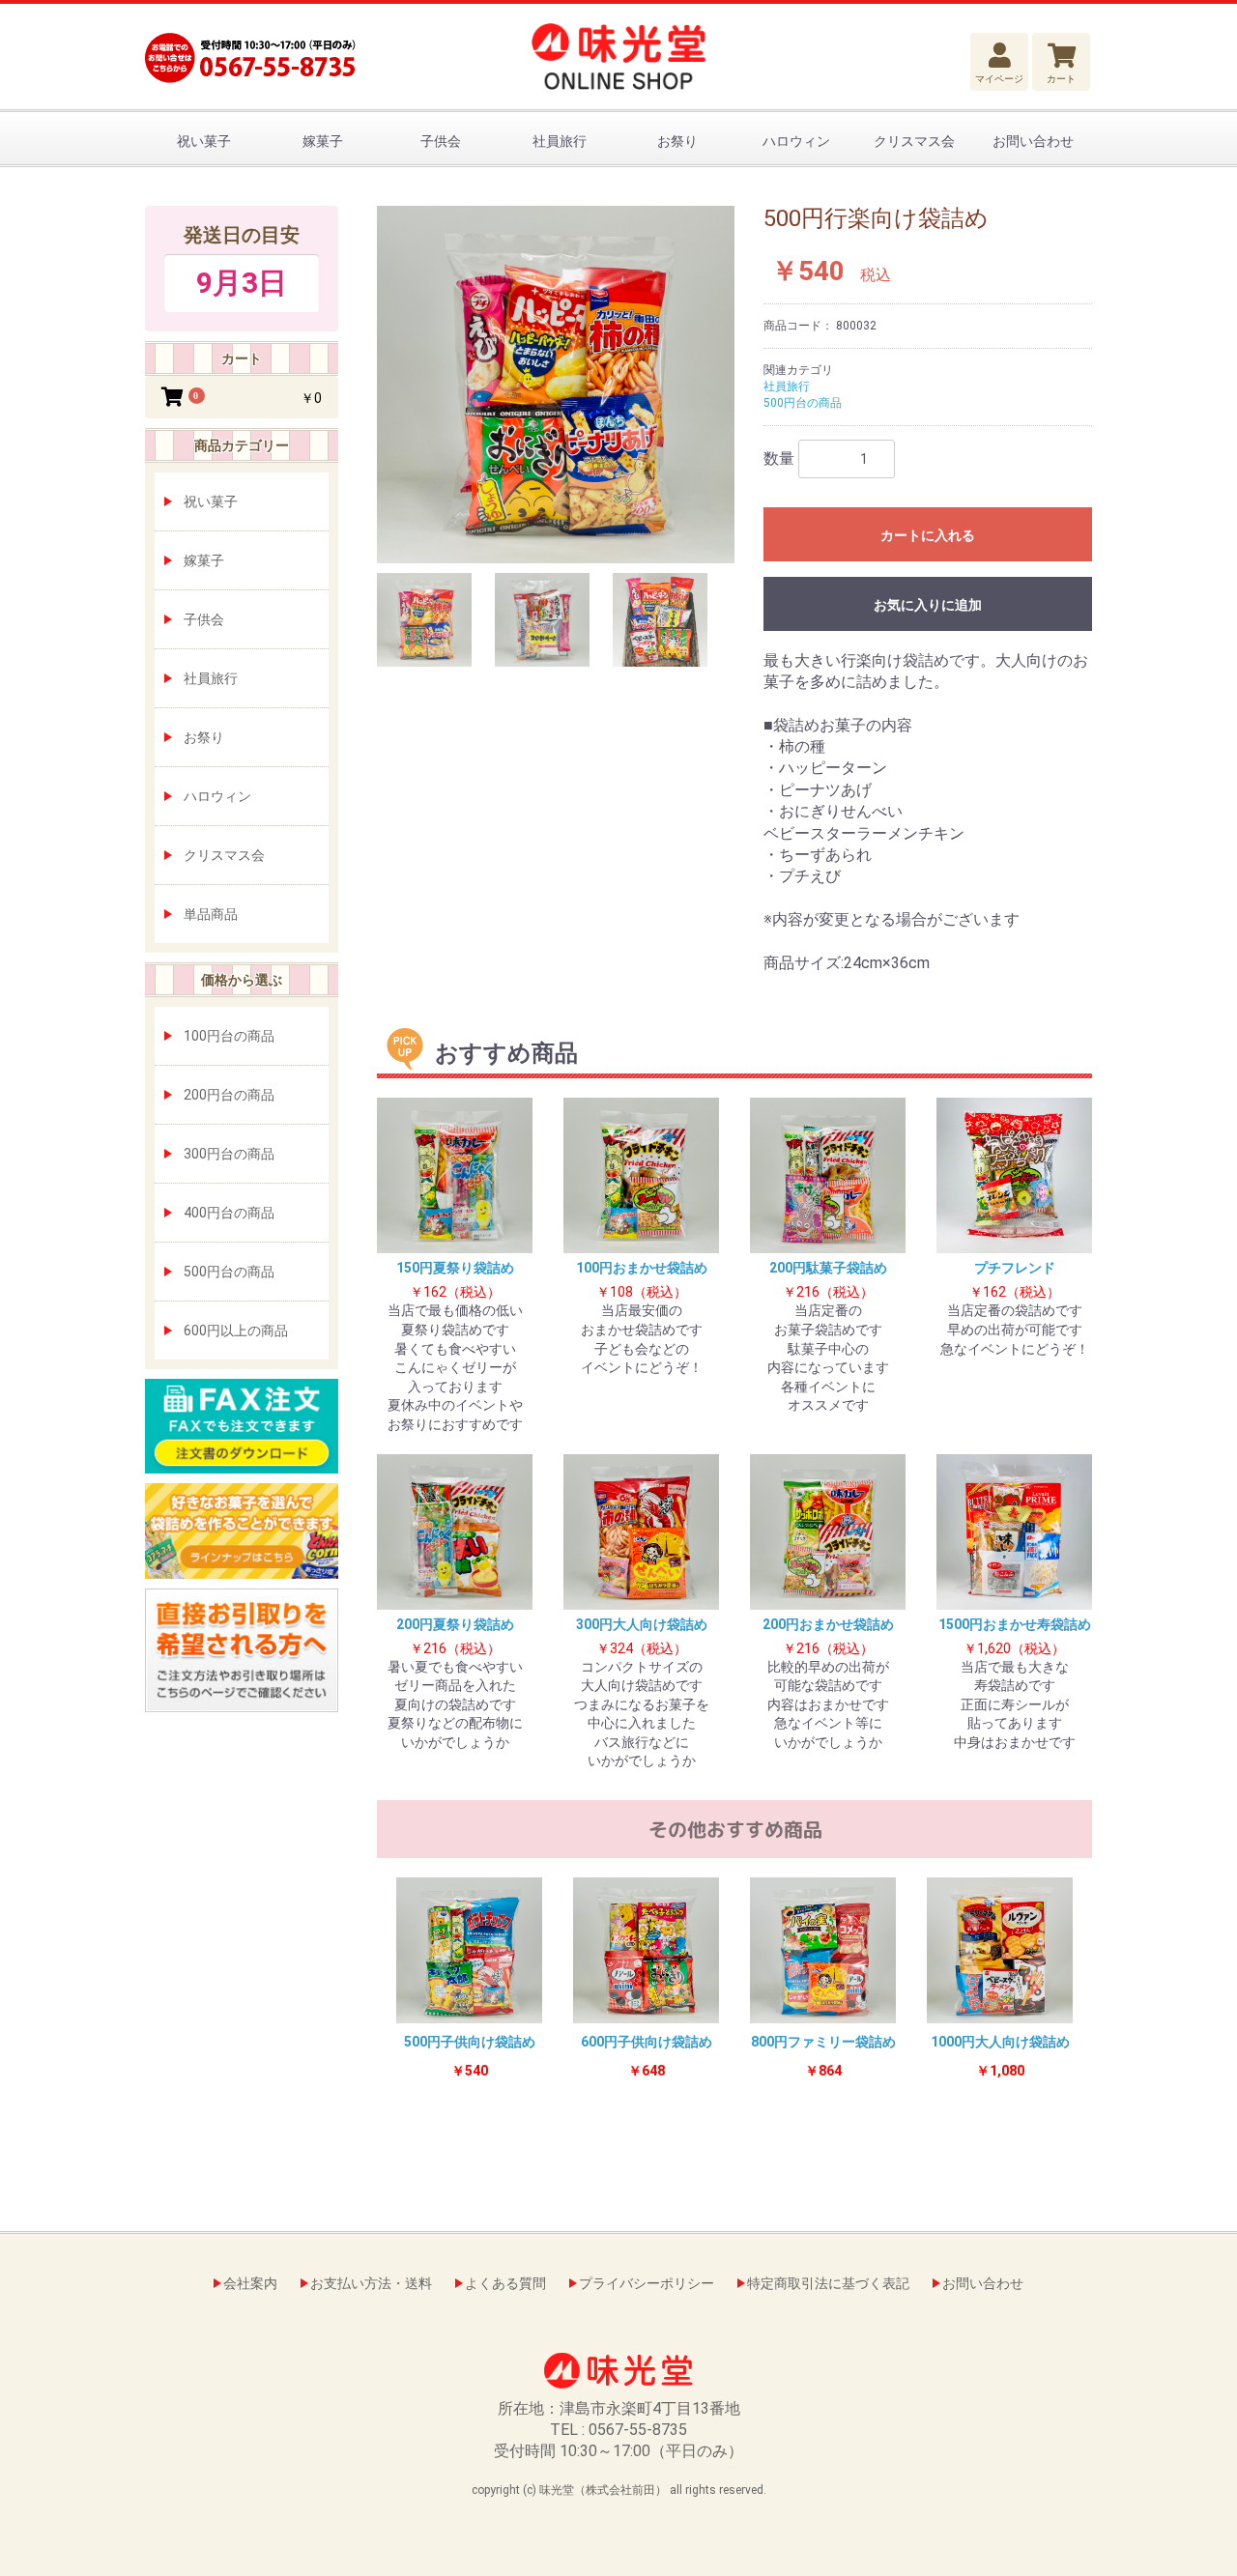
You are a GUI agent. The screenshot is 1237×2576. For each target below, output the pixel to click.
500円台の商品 (229, 1272)
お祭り (677, 141)
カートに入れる (928, 535)
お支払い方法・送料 (371, 2283)
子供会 (441, 141)
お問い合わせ (1033, 141)
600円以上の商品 (236, 1331)
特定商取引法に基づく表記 (828, 2283)
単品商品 (211, 914)
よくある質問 (505, 2283)
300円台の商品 (229, 1154)
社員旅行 (560, 141)
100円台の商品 (229, 1036)
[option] (556, 385)
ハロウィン (796, 141)
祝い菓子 (204, 141)
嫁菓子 (323, 141)
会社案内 (250, 2283)
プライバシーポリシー (647, 2283)
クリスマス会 (914, 141)
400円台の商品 (229, 1213)
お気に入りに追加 (928, 605)
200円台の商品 (229, 1095)
